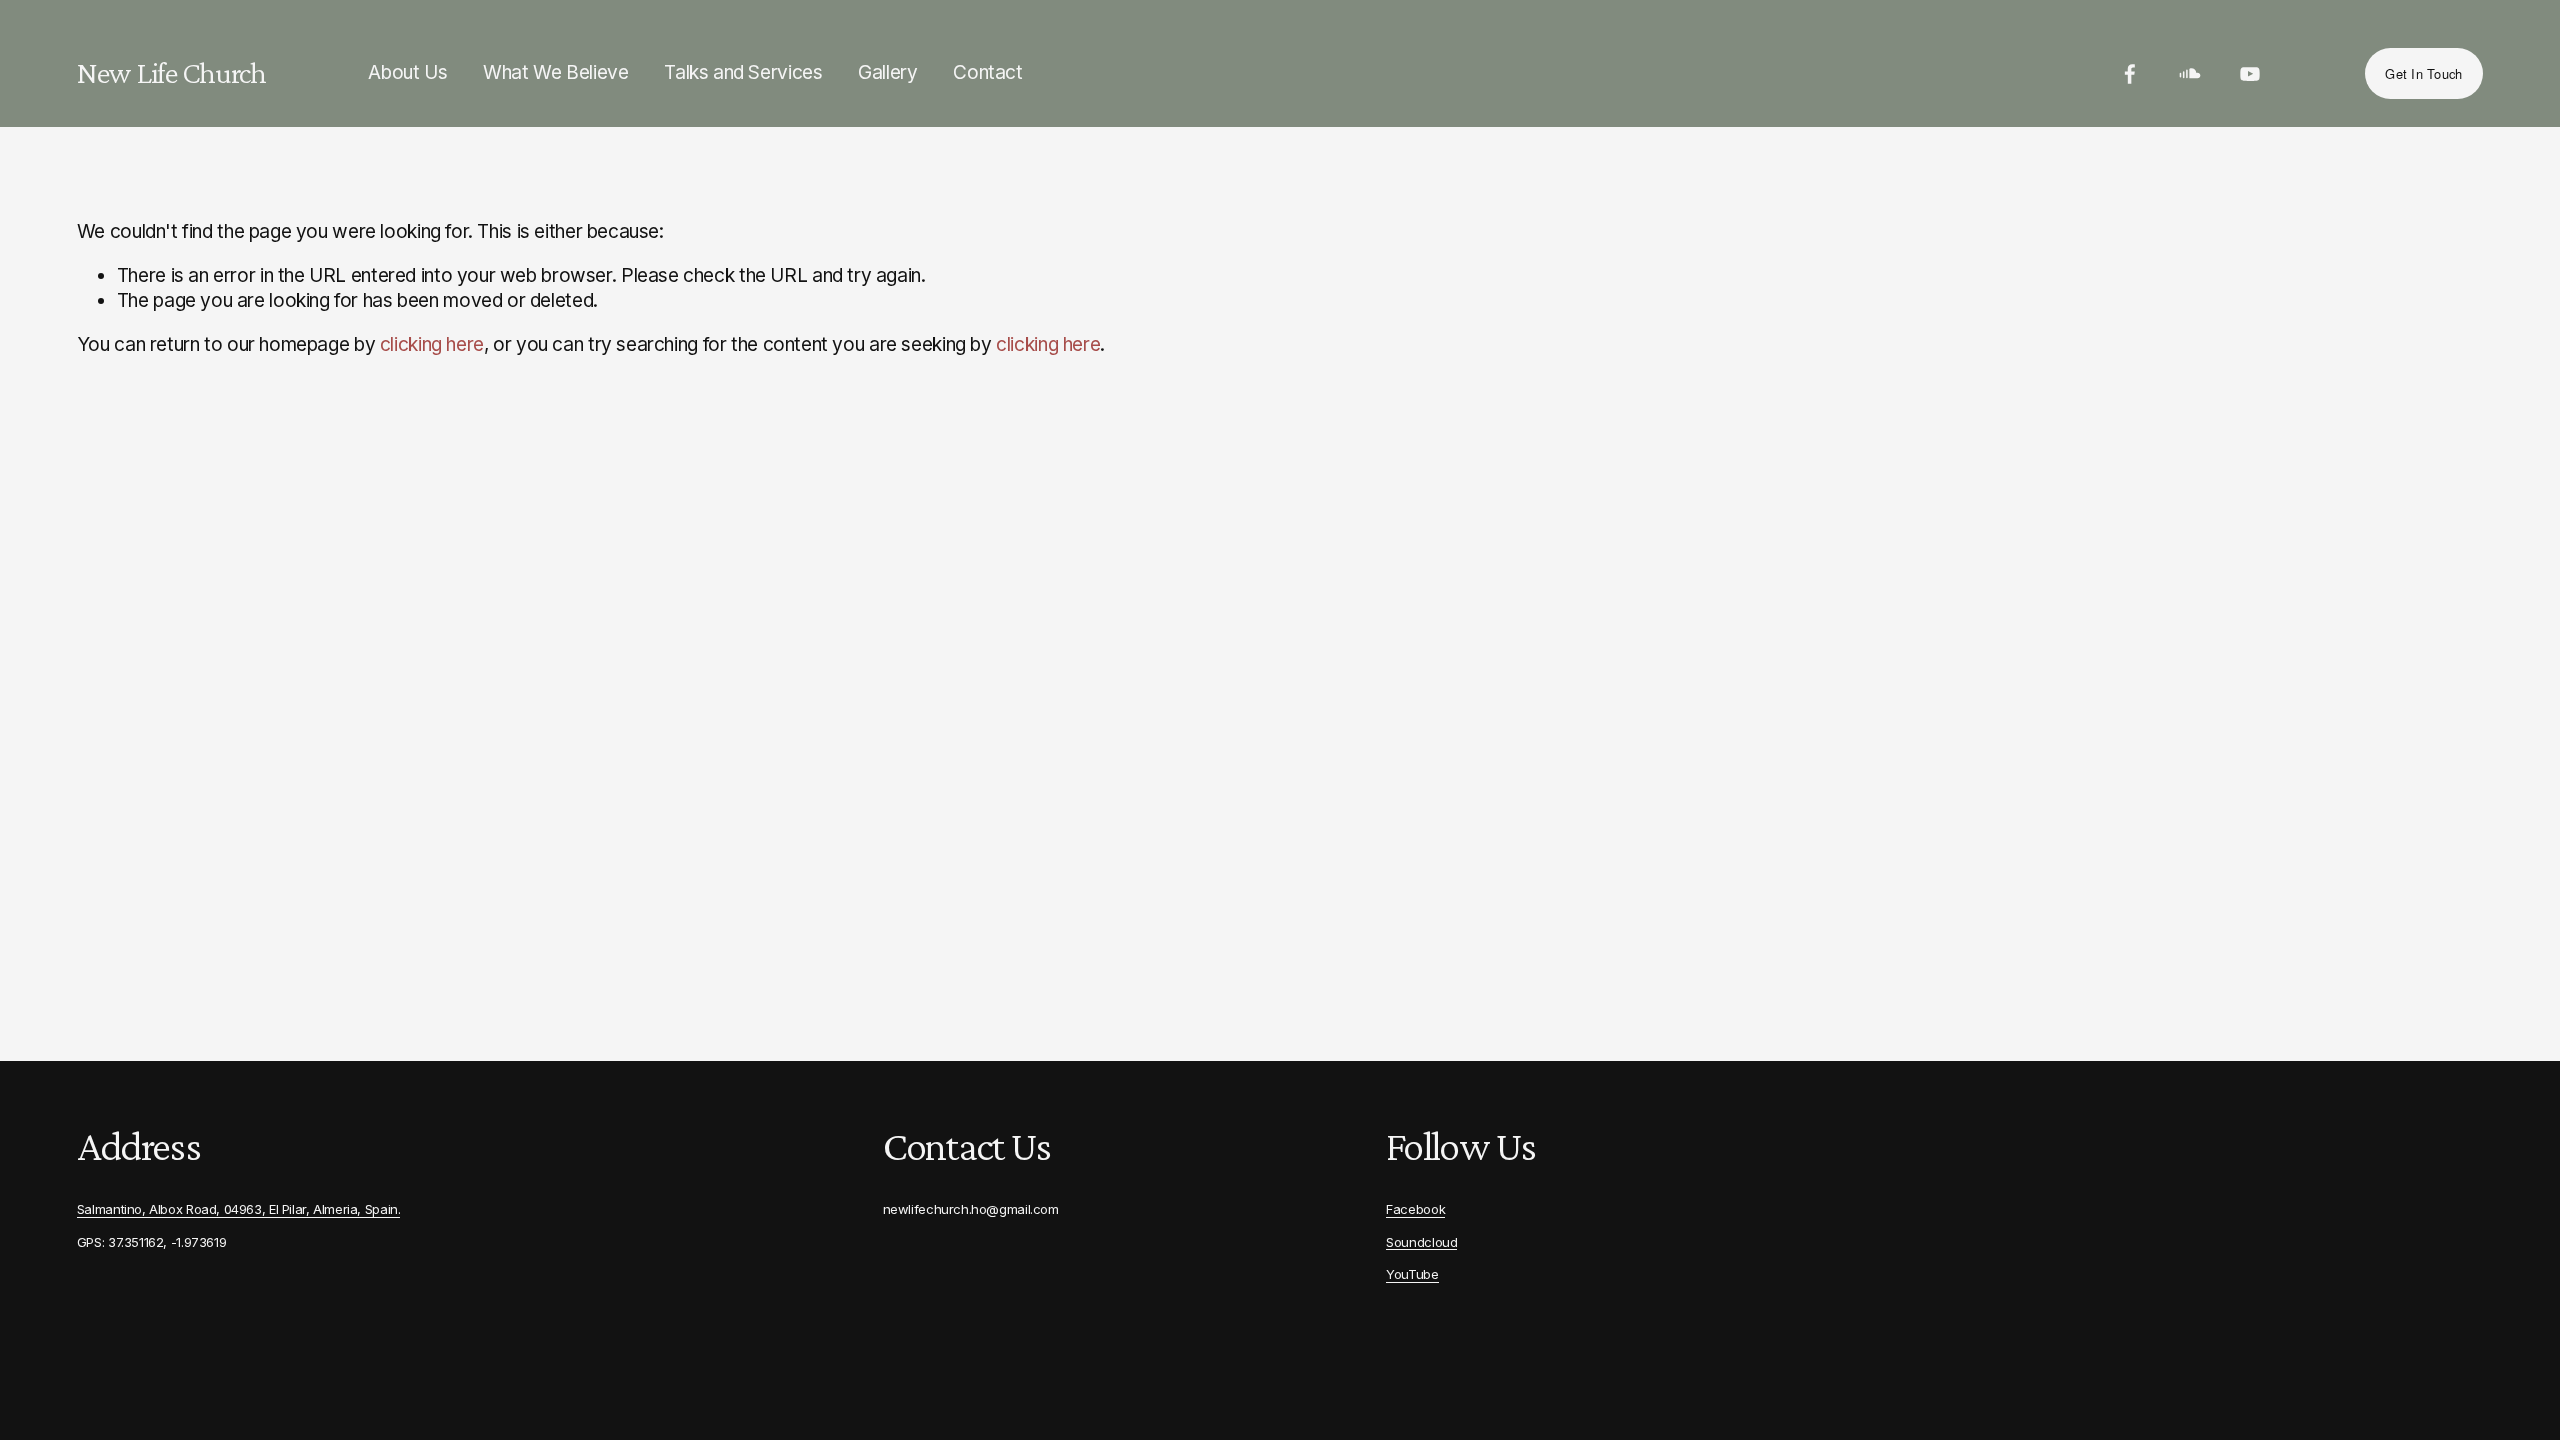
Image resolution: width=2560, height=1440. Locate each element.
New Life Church (171, 72)
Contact (987, 72)
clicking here (432, 344)
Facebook (1415, 1209)
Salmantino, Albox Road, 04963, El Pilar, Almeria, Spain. (239, 1209)
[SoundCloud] (2190, 74)
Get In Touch (2423, 73)
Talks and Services (743, 72)
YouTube (1412, 1274)
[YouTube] (2250, 74)
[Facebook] (2130, 74)
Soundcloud (1421, 1242)
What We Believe (555, 72)
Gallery (887, 72)
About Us (407, 72)
